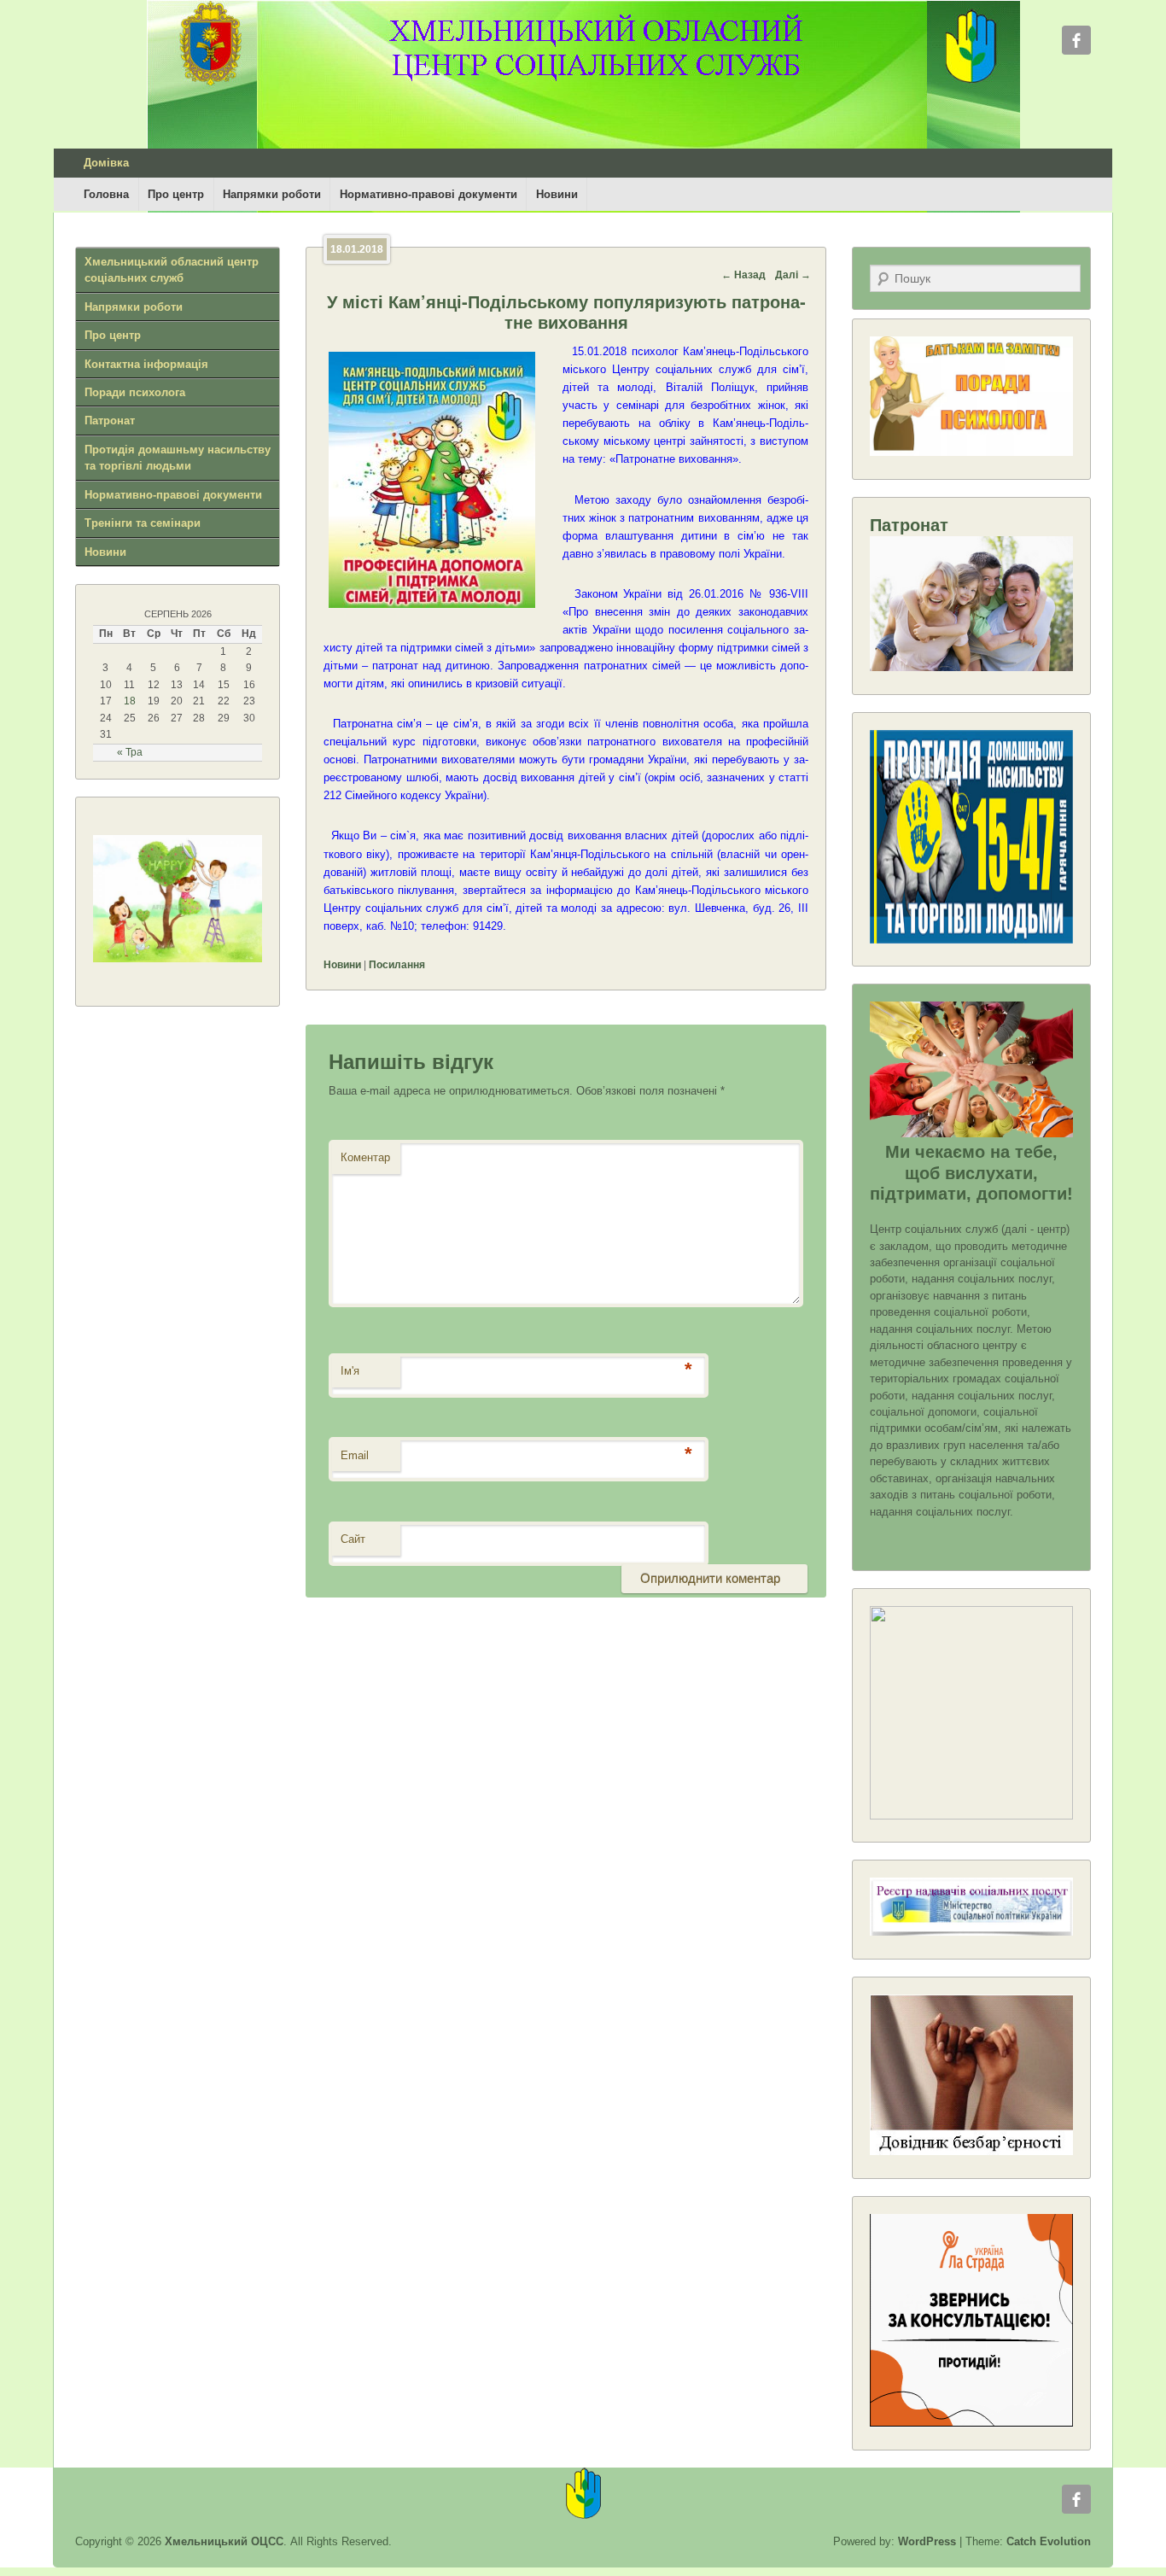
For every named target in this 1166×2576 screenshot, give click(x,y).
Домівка (106, 163)
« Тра (130, 752)
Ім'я (350, 1371)
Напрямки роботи (272, 194)
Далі (793, 275)
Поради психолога (135, 392)
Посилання (397, 965)
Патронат (110, 421)
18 (130, 701)
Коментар (365, 1157)
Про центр (176, 194)
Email (355, 1455)
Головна (106, 194)
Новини (557, 194)
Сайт (353, 1539)
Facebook (1076, 40)
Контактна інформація (146, 364)
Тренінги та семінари (143, 523)
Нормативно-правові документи (429, 194)
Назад (743, 275)
